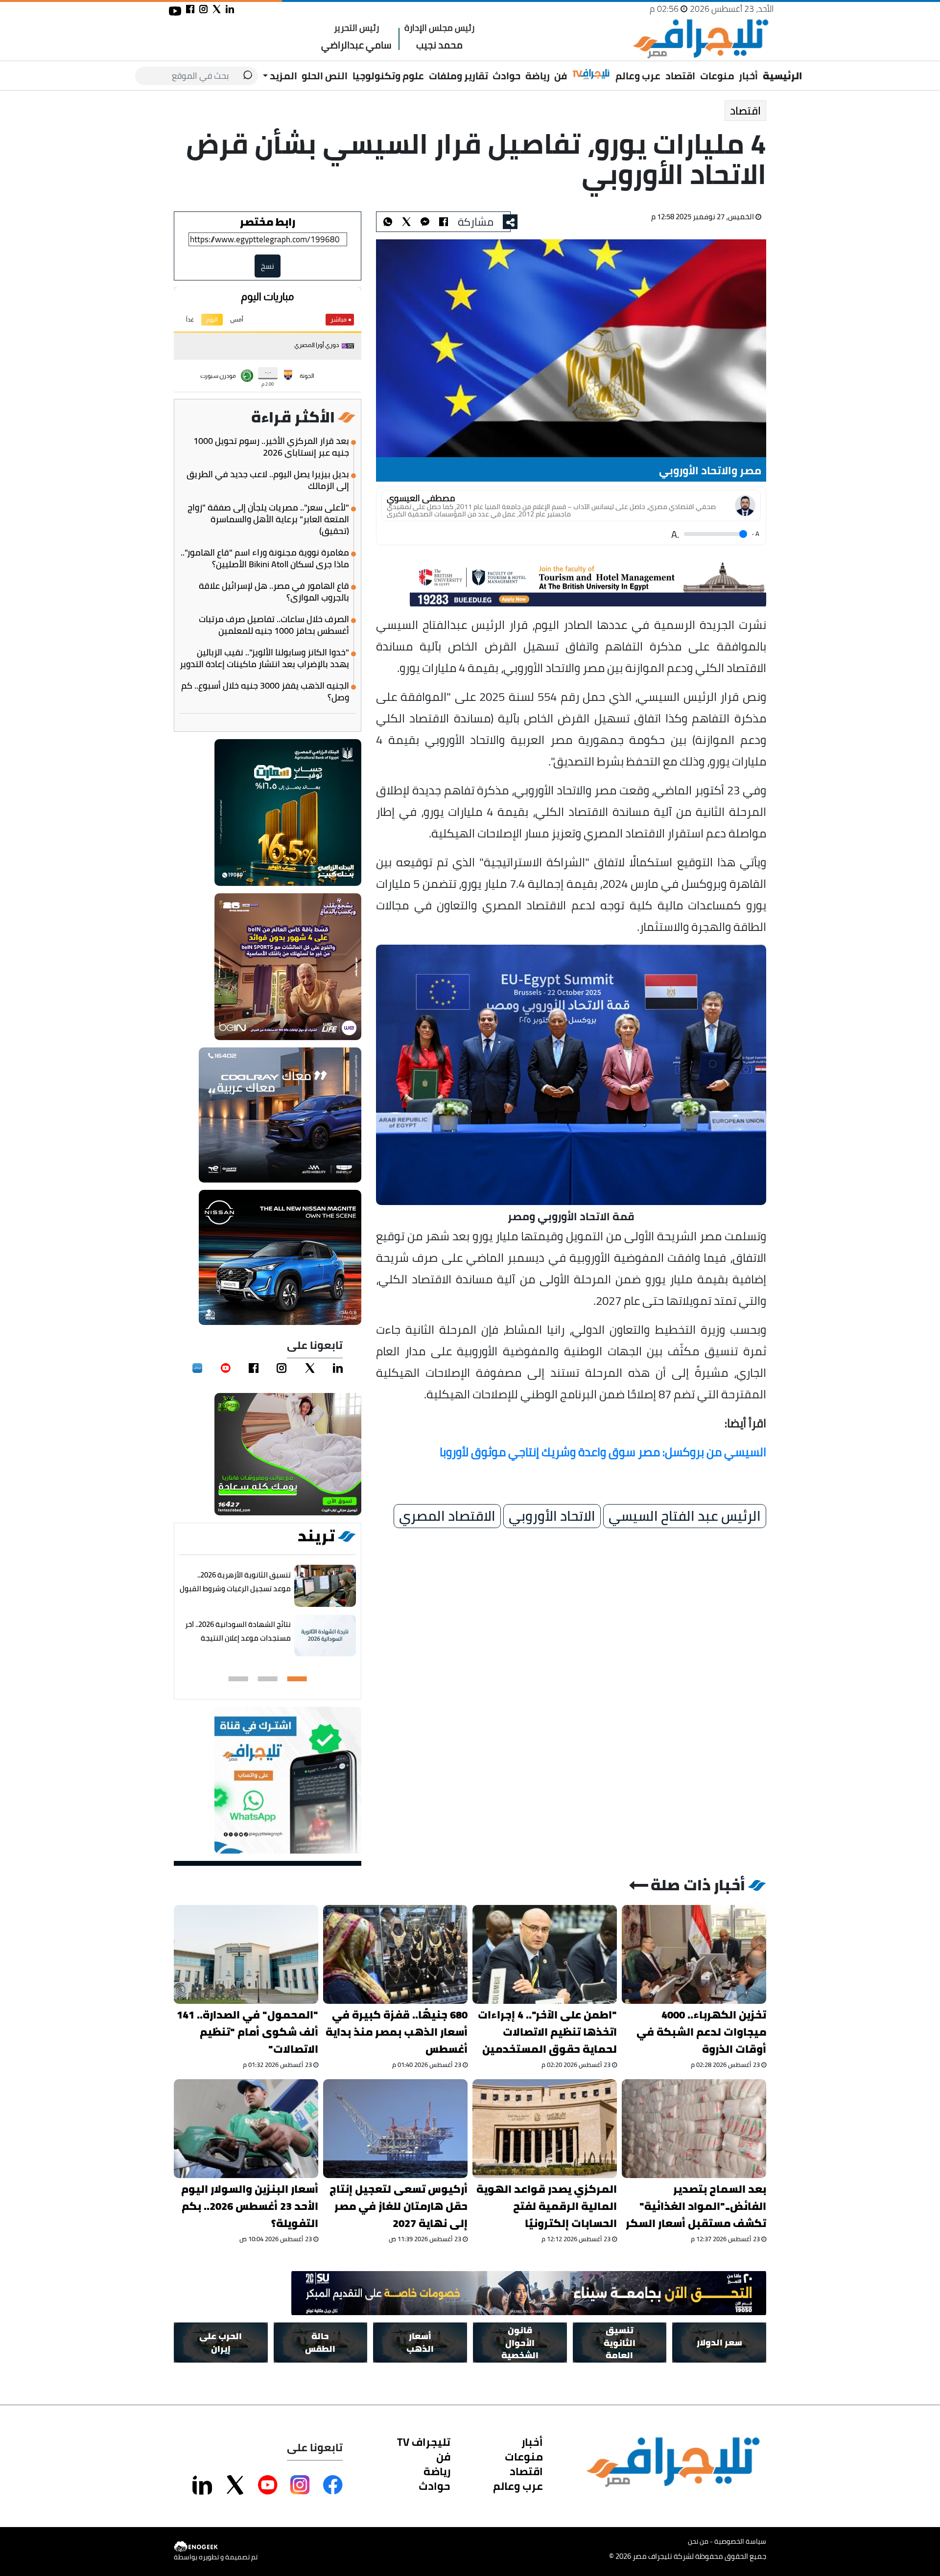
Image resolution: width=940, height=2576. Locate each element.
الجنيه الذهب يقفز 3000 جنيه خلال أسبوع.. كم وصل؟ (265, 692)
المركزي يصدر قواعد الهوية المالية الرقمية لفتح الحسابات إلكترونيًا (547, 2206)
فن (561, 76)
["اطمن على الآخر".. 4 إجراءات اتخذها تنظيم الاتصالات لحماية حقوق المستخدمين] (545, 1954)
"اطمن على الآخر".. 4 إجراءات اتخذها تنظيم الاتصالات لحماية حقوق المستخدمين (547, 2032)
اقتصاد (680, 76)
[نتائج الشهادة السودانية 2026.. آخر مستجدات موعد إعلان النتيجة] (325, 1636)
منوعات (717, 76)
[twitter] (310, 1368)
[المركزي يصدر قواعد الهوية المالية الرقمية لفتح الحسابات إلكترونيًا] (545, 2129)
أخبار (748, 76)
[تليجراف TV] (591, 74)
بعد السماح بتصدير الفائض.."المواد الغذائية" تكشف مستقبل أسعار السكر (696, 2206)
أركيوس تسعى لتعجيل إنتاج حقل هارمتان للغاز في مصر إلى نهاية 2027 (399, 2206)
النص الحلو (325, 76)
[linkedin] (338, 1368)
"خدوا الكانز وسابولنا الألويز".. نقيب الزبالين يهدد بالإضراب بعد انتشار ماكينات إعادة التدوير (264, 658)
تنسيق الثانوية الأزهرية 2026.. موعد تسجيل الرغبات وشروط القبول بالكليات (235, 1589)
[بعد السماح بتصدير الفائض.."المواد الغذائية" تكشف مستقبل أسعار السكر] (694, 2129)
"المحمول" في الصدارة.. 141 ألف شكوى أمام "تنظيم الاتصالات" (247, 2032)
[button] (297, 1679)
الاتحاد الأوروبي (552, 1516)
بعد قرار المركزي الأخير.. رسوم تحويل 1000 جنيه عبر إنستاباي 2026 (271, 447)
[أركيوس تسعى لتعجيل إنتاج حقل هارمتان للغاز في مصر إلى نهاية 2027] (395, 2129)
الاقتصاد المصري (447, 1516)
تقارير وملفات (458, 76)
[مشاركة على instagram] (203, 9)
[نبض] (197, 1368)
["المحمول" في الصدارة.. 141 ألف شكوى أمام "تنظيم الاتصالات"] (246, 1954)
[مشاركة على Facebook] (333, 2485)
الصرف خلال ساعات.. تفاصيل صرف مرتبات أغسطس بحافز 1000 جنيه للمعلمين (274, 625)
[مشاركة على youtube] (175, 11)
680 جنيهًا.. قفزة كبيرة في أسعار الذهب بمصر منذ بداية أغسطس (397, 2032)
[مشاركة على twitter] (217, 9)
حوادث (506, 76)
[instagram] (282, 1368)
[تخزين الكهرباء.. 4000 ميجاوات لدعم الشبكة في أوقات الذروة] (694, 1954)
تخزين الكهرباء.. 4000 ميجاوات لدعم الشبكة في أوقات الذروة (701, 2032)
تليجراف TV (424, 2442)
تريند (316, 1536)
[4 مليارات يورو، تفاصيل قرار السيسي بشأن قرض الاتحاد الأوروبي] (425, 222)
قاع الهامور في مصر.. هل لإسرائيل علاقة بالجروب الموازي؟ (274, 592)
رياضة (538, 76)
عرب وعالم (638, 76)
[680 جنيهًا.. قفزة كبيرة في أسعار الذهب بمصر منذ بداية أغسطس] (395, 1954)
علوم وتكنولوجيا (388, 76)
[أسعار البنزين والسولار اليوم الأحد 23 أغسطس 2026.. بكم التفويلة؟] (246, 2129)
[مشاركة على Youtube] (268, 2485)
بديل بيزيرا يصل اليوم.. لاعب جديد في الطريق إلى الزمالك (268, 480)
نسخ (268, 266)
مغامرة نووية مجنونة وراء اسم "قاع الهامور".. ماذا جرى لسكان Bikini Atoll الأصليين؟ (265, 558)
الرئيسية (783, 76)
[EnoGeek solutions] (216, 2547)
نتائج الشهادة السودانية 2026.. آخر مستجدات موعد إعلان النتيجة (238, 1631)
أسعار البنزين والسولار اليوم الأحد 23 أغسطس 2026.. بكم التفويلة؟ (250, 2206)
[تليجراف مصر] (700, 39)
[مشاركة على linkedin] (230, 9)
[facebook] (254, 1368)
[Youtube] (226, 1368)
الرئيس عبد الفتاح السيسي (685, 1516)
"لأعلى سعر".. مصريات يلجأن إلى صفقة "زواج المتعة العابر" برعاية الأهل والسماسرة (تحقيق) (268, 519)
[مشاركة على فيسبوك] (190, 9)
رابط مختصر (268, 222)
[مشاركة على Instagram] (300, 2485)
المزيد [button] (282, 76)
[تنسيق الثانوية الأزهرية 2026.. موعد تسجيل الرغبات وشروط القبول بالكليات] (325, 1586)
